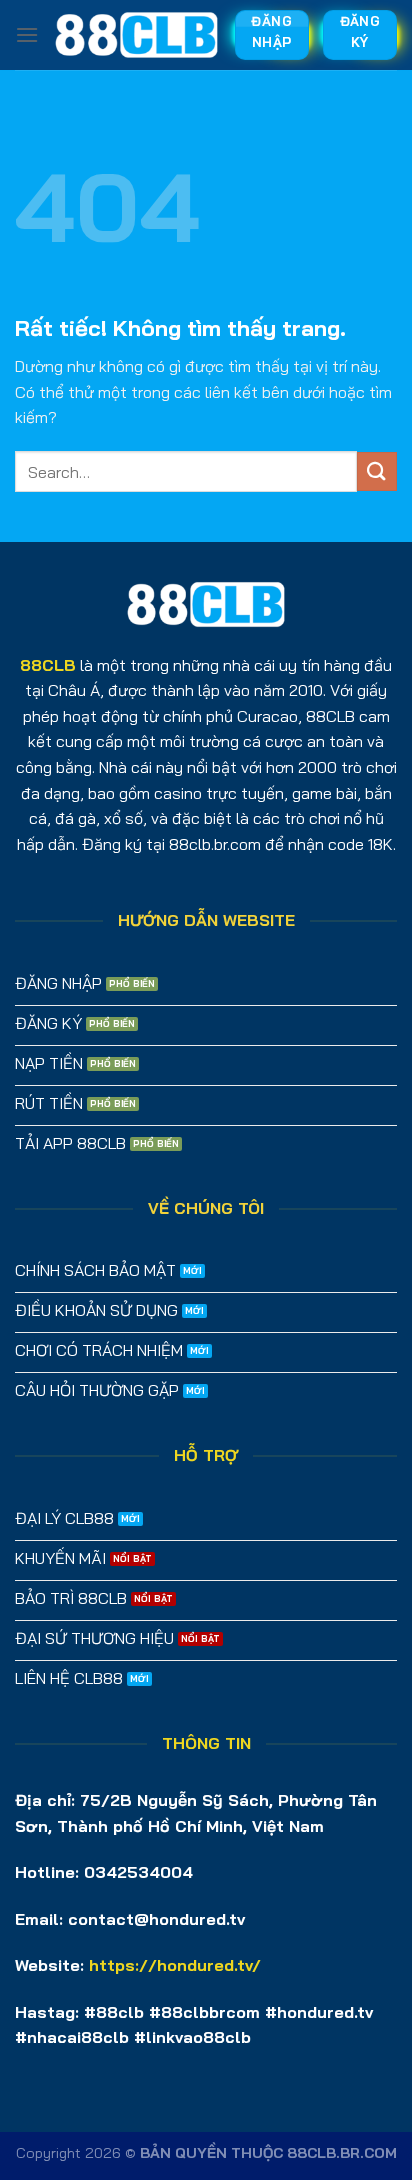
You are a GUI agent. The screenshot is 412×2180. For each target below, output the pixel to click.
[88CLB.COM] (136, 35)
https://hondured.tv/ (175, 1965)
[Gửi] (377, 471)
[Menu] (27, 34)
